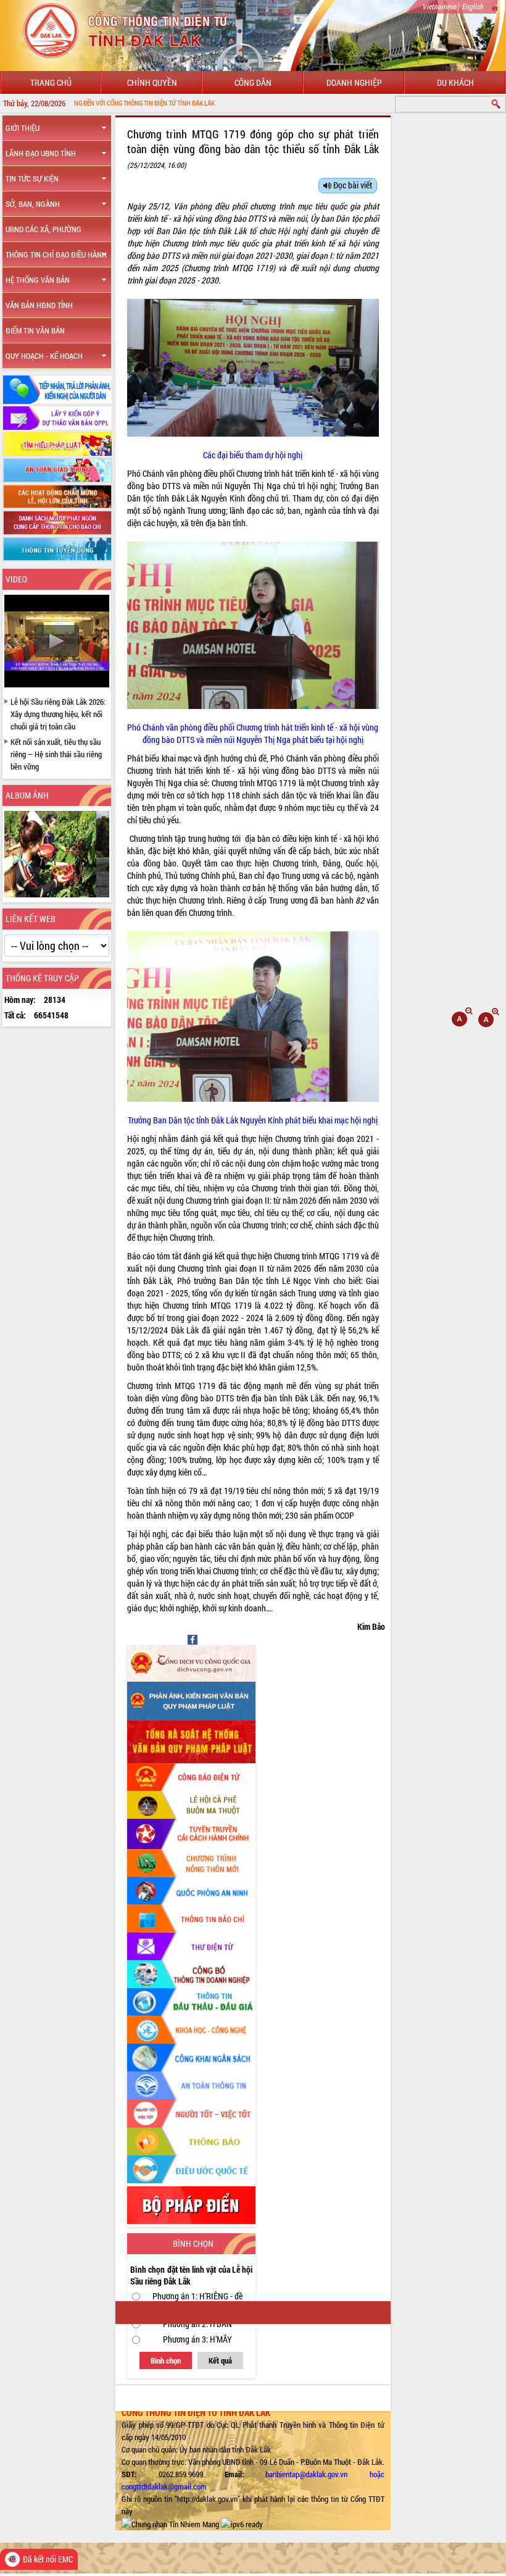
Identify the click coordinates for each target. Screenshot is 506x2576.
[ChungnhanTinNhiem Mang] (170, 2524)
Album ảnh (27, 795)
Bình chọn (166, 2360)
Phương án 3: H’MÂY (197, 2339)
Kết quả (220, 2360)
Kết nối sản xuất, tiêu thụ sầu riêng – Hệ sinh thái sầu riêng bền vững (56, 754)
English (472, 6)
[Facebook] (193, 1639)
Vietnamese (439, 6)
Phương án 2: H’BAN (197, 2324)
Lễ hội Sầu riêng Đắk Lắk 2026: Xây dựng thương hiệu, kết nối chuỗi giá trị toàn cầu (58, 714)
